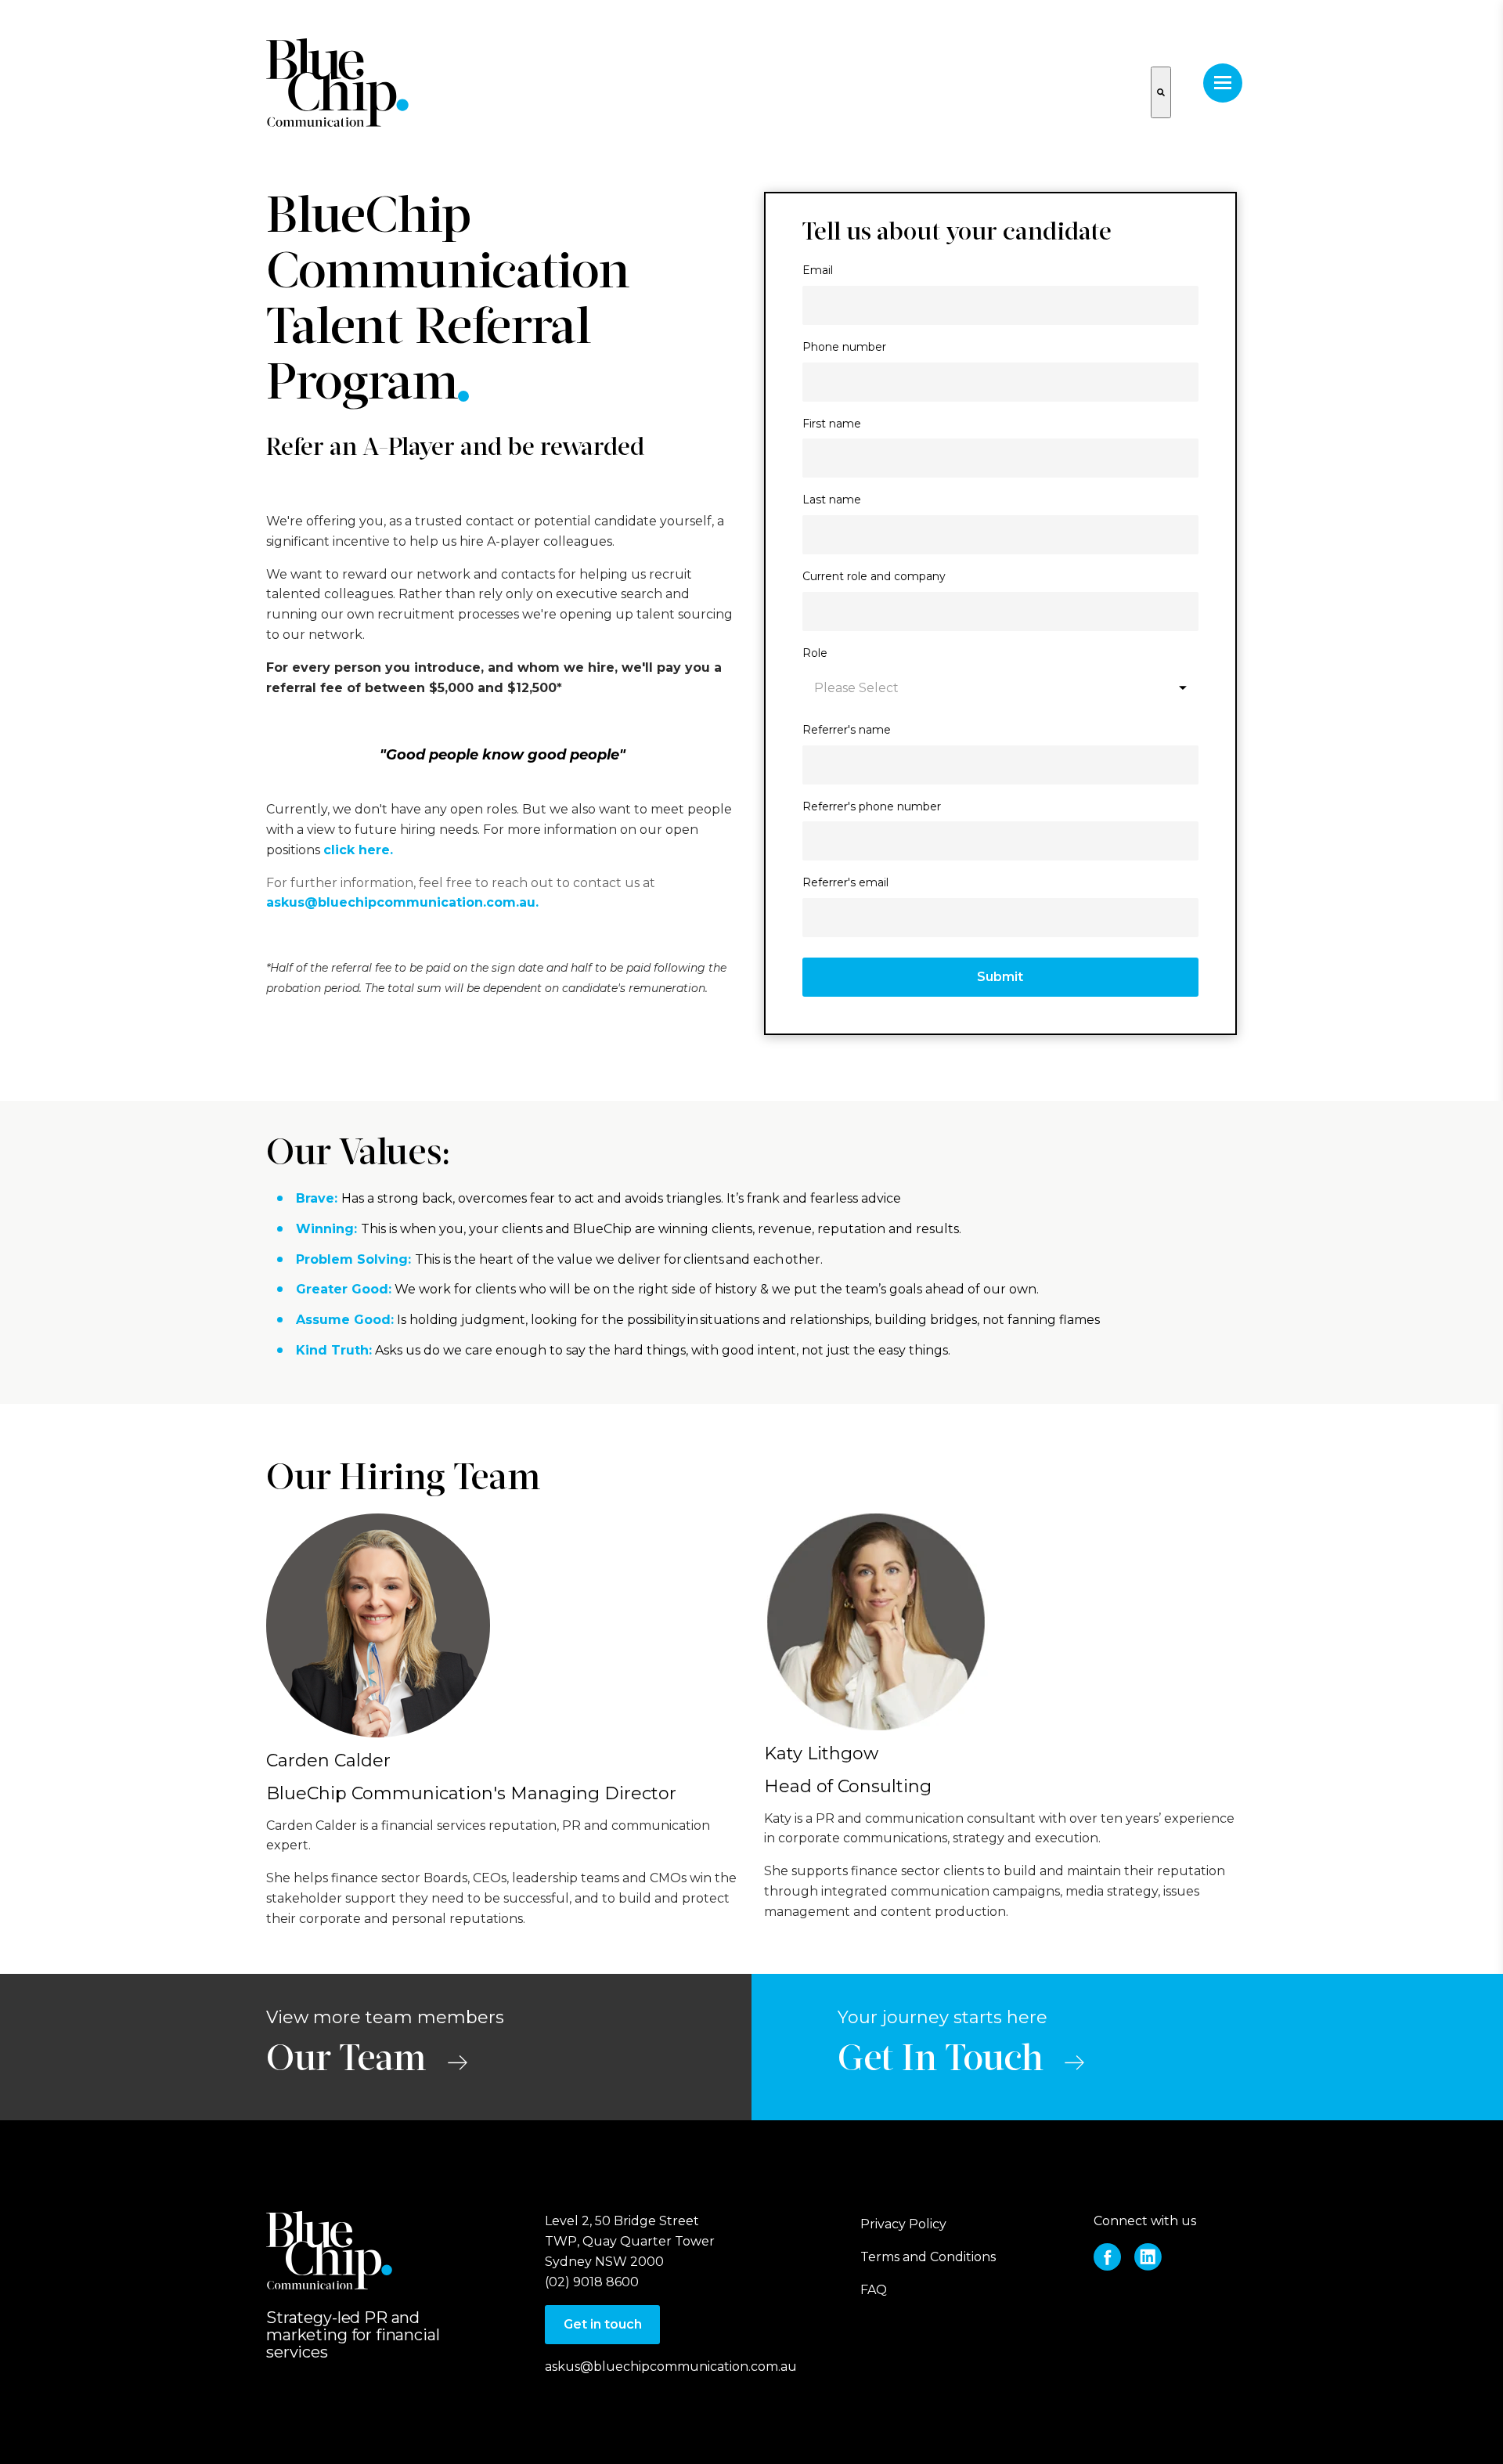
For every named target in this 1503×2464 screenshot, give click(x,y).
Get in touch (603, 2324)
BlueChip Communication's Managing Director (471, 1793)
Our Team (346, 2061)
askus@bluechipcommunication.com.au (671, 2367)
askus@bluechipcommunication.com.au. (402, 902)
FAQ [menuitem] (874, 2290)
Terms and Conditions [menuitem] (928, 2257)
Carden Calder (328, 1761)
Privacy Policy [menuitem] (903, 2224)
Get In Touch (940, 2061)
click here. (360, 850)
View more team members (385, 2017)
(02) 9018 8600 (592, 2282)
